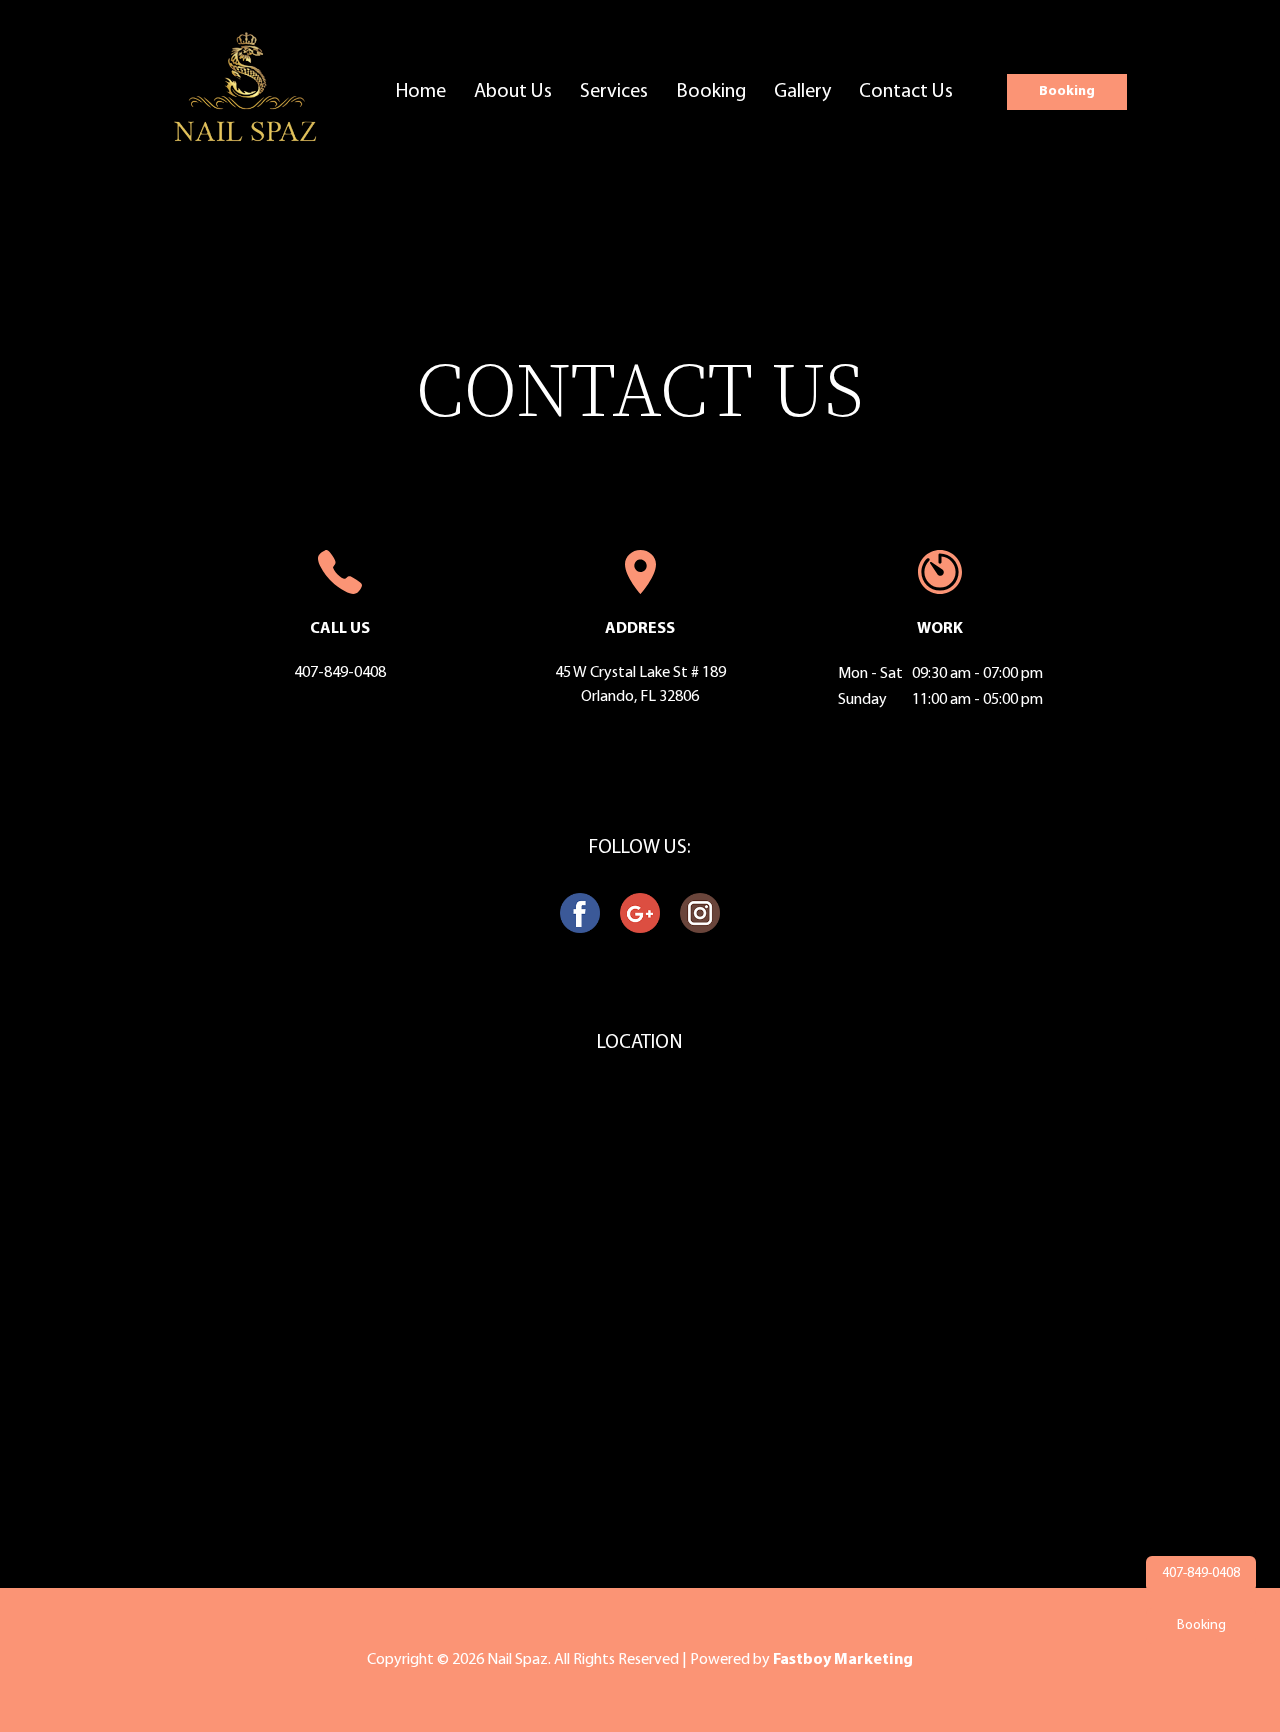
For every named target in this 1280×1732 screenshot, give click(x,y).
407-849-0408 (340, 673)
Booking (711, 92)
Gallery (802, 92)
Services (614, 92)
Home (421, 92)
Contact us (906, 92)
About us (513, 92)
